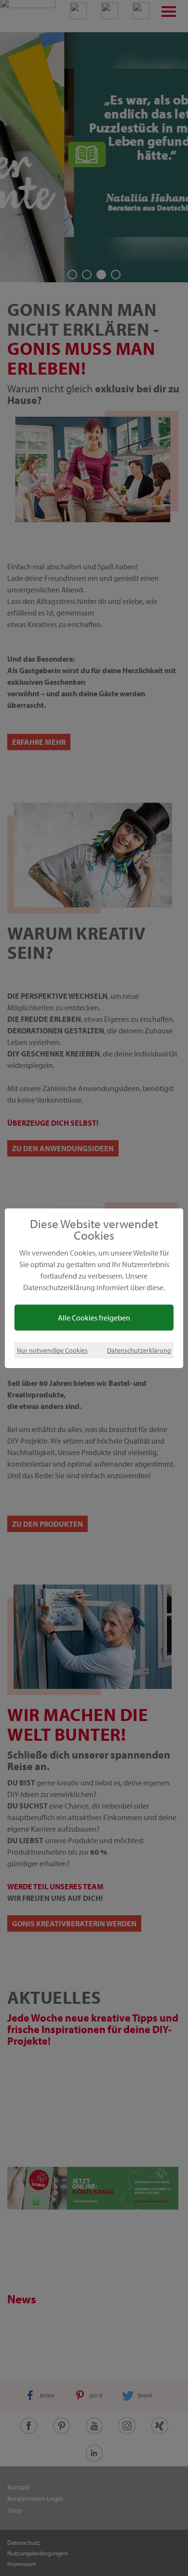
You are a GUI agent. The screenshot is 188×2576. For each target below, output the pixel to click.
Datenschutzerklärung (139, 1350)
